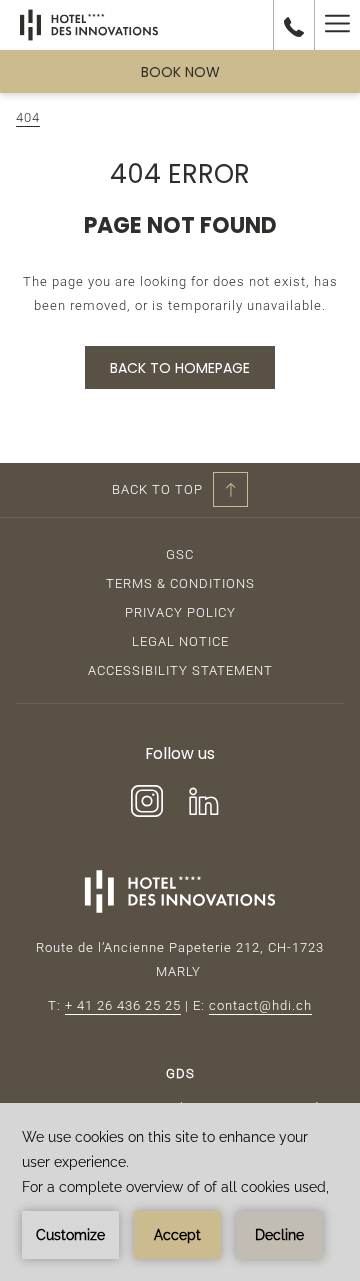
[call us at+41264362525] (294, 25)
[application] (180, 1192)
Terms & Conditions (180, 583)
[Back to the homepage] (89, 25)
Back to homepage (180, 368)
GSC (180, 554)
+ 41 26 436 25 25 (123, 1005)
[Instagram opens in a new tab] (147, 799)
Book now (180, 72)
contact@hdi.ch (260, 1005)
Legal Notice (180, 641)
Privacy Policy (180, 612)
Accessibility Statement (180, 670)
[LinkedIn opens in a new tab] (204, 799)
